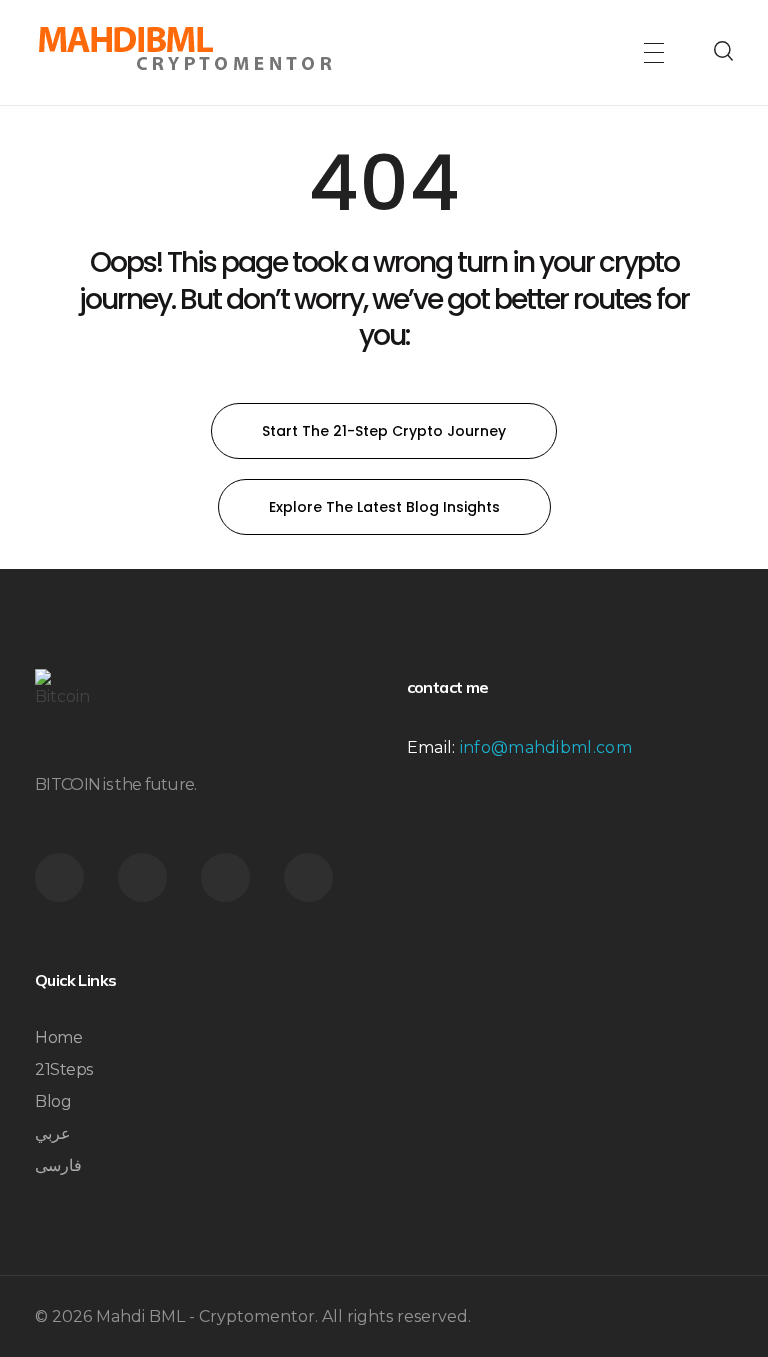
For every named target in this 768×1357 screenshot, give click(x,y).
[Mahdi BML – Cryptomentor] (185, 49)
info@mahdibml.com (546, 747)
